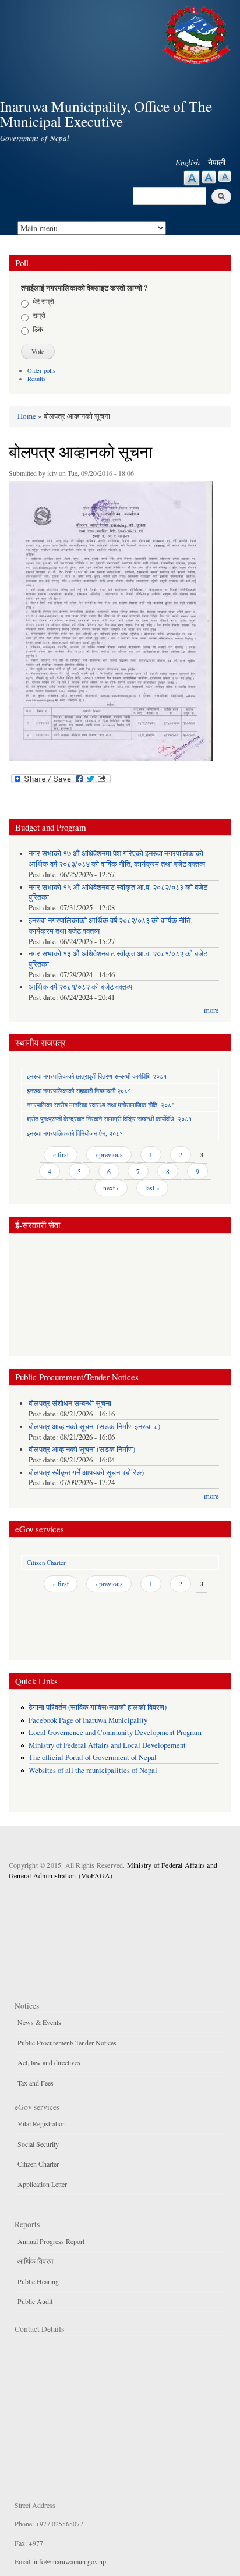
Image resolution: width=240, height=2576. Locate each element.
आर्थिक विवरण (35, 2261)
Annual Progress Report (51, 2241)
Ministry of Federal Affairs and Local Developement (107, 1745)
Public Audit (35, 2301)
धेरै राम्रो (43, 301)
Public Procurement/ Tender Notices (67, 2043)
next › (111, 1188)
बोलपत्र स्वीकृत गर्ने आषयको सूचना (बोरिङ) (86, 1473)
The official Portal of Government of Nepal (93, 1757)
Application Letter (42, 2184)
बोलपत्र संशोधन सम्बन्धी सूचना (70, 1403)
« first (61, 1154)
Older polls (41, 370)
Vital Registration (42, 2123)
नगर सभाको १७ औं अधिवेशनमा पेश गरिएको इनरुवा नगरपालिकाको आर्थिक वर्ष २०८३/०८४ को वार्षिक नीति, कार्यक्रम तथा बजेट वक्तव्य (117, 859)
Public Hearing (38, 2281)
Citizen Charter (46, 1562)
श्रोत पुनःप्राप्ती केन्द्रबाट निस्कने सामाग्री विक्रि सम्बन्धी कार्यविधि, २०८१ (109, 1119)
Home (27, 416)
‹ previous (109, 1154)
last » (152, 1188)
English (188, 162)
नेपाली (217, 162)
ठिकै (38, 329)
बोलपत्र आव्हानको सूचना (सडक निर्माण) (82, 1449)
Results (36, 379)
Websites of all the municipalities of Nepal (93, 1770)
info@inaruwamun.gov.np (70, 2561)
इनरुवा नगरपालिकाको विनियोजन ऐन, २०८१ (75, 1133)
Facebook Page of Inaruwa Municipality (88, 1720)
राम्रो (39, 315)
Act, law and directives (49, 2062)
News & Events (39, 2022)
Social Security (38, 2144)
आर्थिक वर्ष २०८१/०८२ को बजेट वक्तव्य (80, 987)
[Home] (198, 33)
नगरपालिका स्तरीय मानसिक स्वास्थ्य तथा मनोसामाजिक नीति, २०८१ (101, 1105)
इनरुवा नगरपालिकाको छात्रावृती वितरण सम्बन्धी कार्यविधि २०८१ (97, 1076)
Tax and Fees (36, 2083)
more (211, 1010)
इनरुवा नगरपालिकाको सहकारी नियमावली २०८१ (79, 1091)
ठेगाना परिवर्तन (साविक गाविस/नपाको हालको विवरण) (98, 1707)
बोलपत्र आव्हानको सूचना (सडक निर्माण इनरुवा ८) (94, 1427)
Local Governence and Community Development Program (115, 1732)
